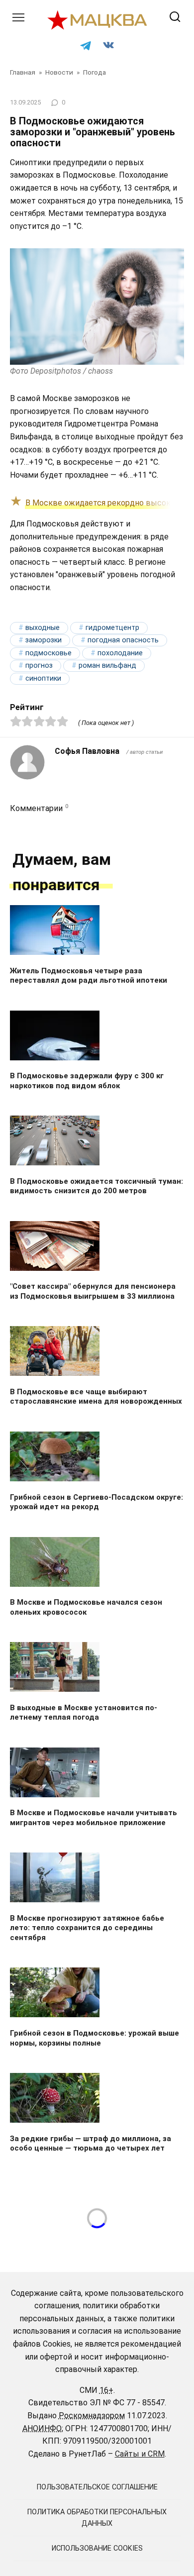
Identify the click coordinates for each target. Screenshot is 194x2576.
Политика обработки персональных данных (97, 2518)
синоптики (43, 678)
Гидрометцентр (112, 628)
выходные (43, 628)
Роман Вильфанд (107, 666)
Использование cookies (97, 2548)
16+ (106, 2390)
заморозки (44, 640)
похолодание (120, 653)
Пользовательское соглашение (97, 2487)
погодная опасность (123, 640)
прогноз (39, 666)
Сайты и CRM (140, 2454)
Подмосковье (48, 653)
